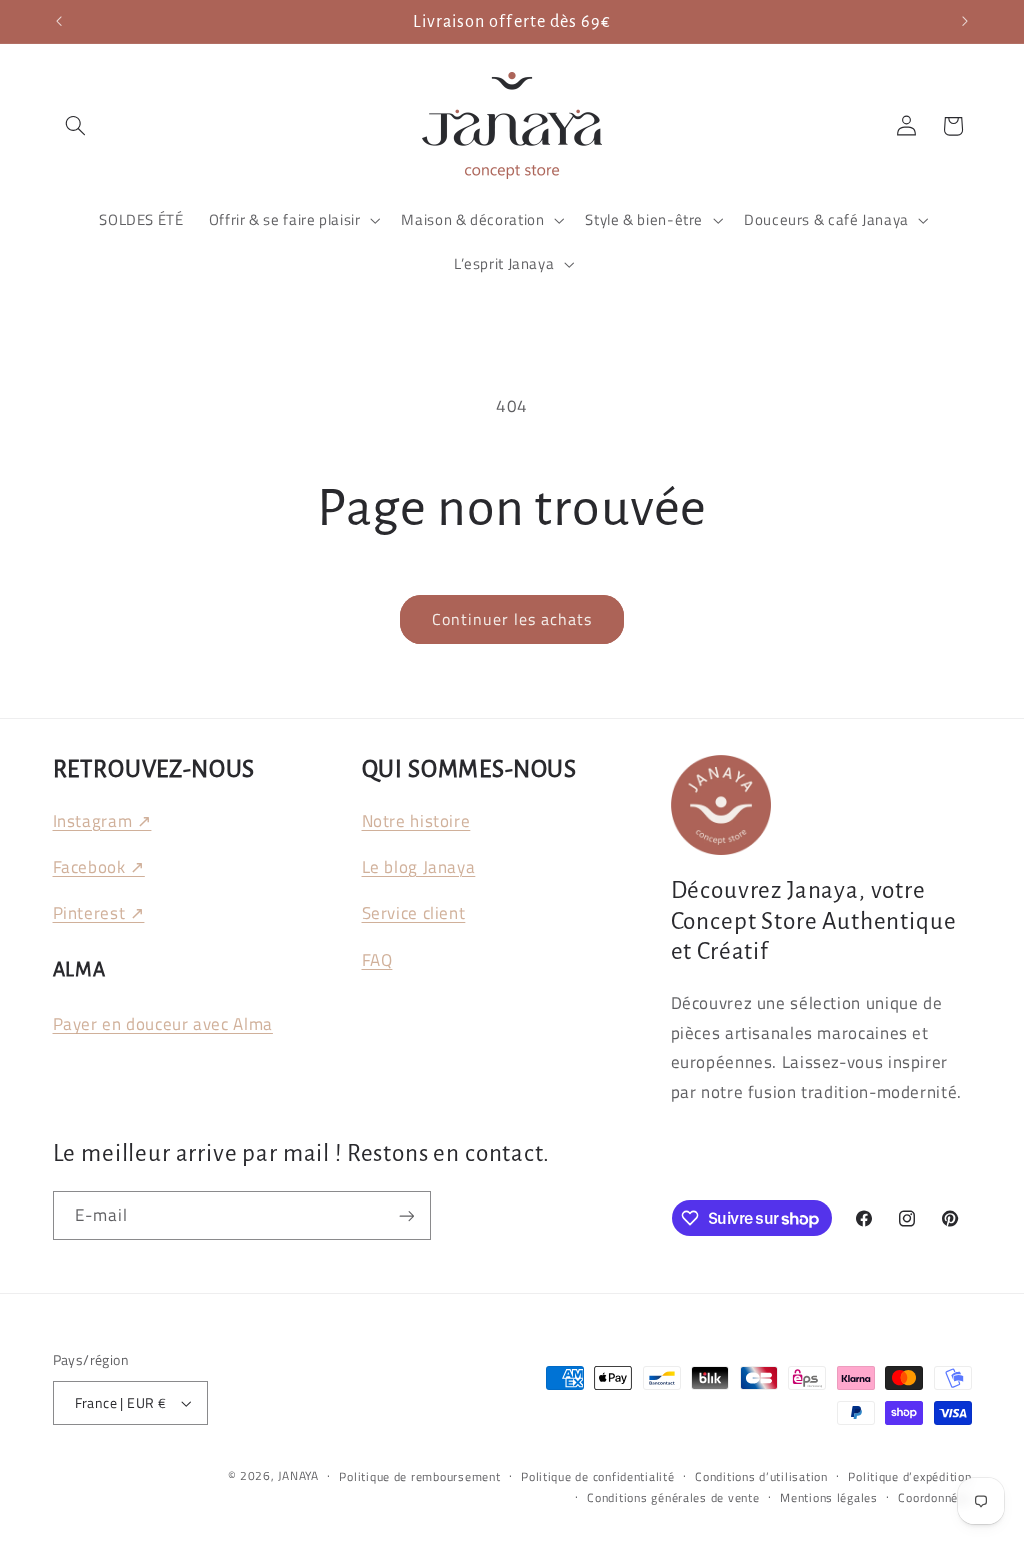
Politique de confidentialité (598, 1476)
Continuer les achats (512, 619)
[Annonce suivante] (965, 22)
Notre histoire (416, 821)
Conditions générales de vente (673, 1497)
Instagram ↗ (102, 821)
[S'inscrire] (406, 1215)
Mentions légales (829, 1497)
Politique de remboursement (419, 1476)
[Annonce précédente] (59, 22)
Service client (414, 913)
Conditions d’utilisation (761, 1476)
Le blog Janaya (419, 867)
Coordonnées (934, 1497)
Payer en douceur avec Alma (163, 1024)
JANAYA (298, 1475)
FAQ (377, 960)
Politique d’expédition (909, 1476)
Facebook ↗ (99, 867)
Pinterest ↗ (99, 913)
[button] (76, 126)
